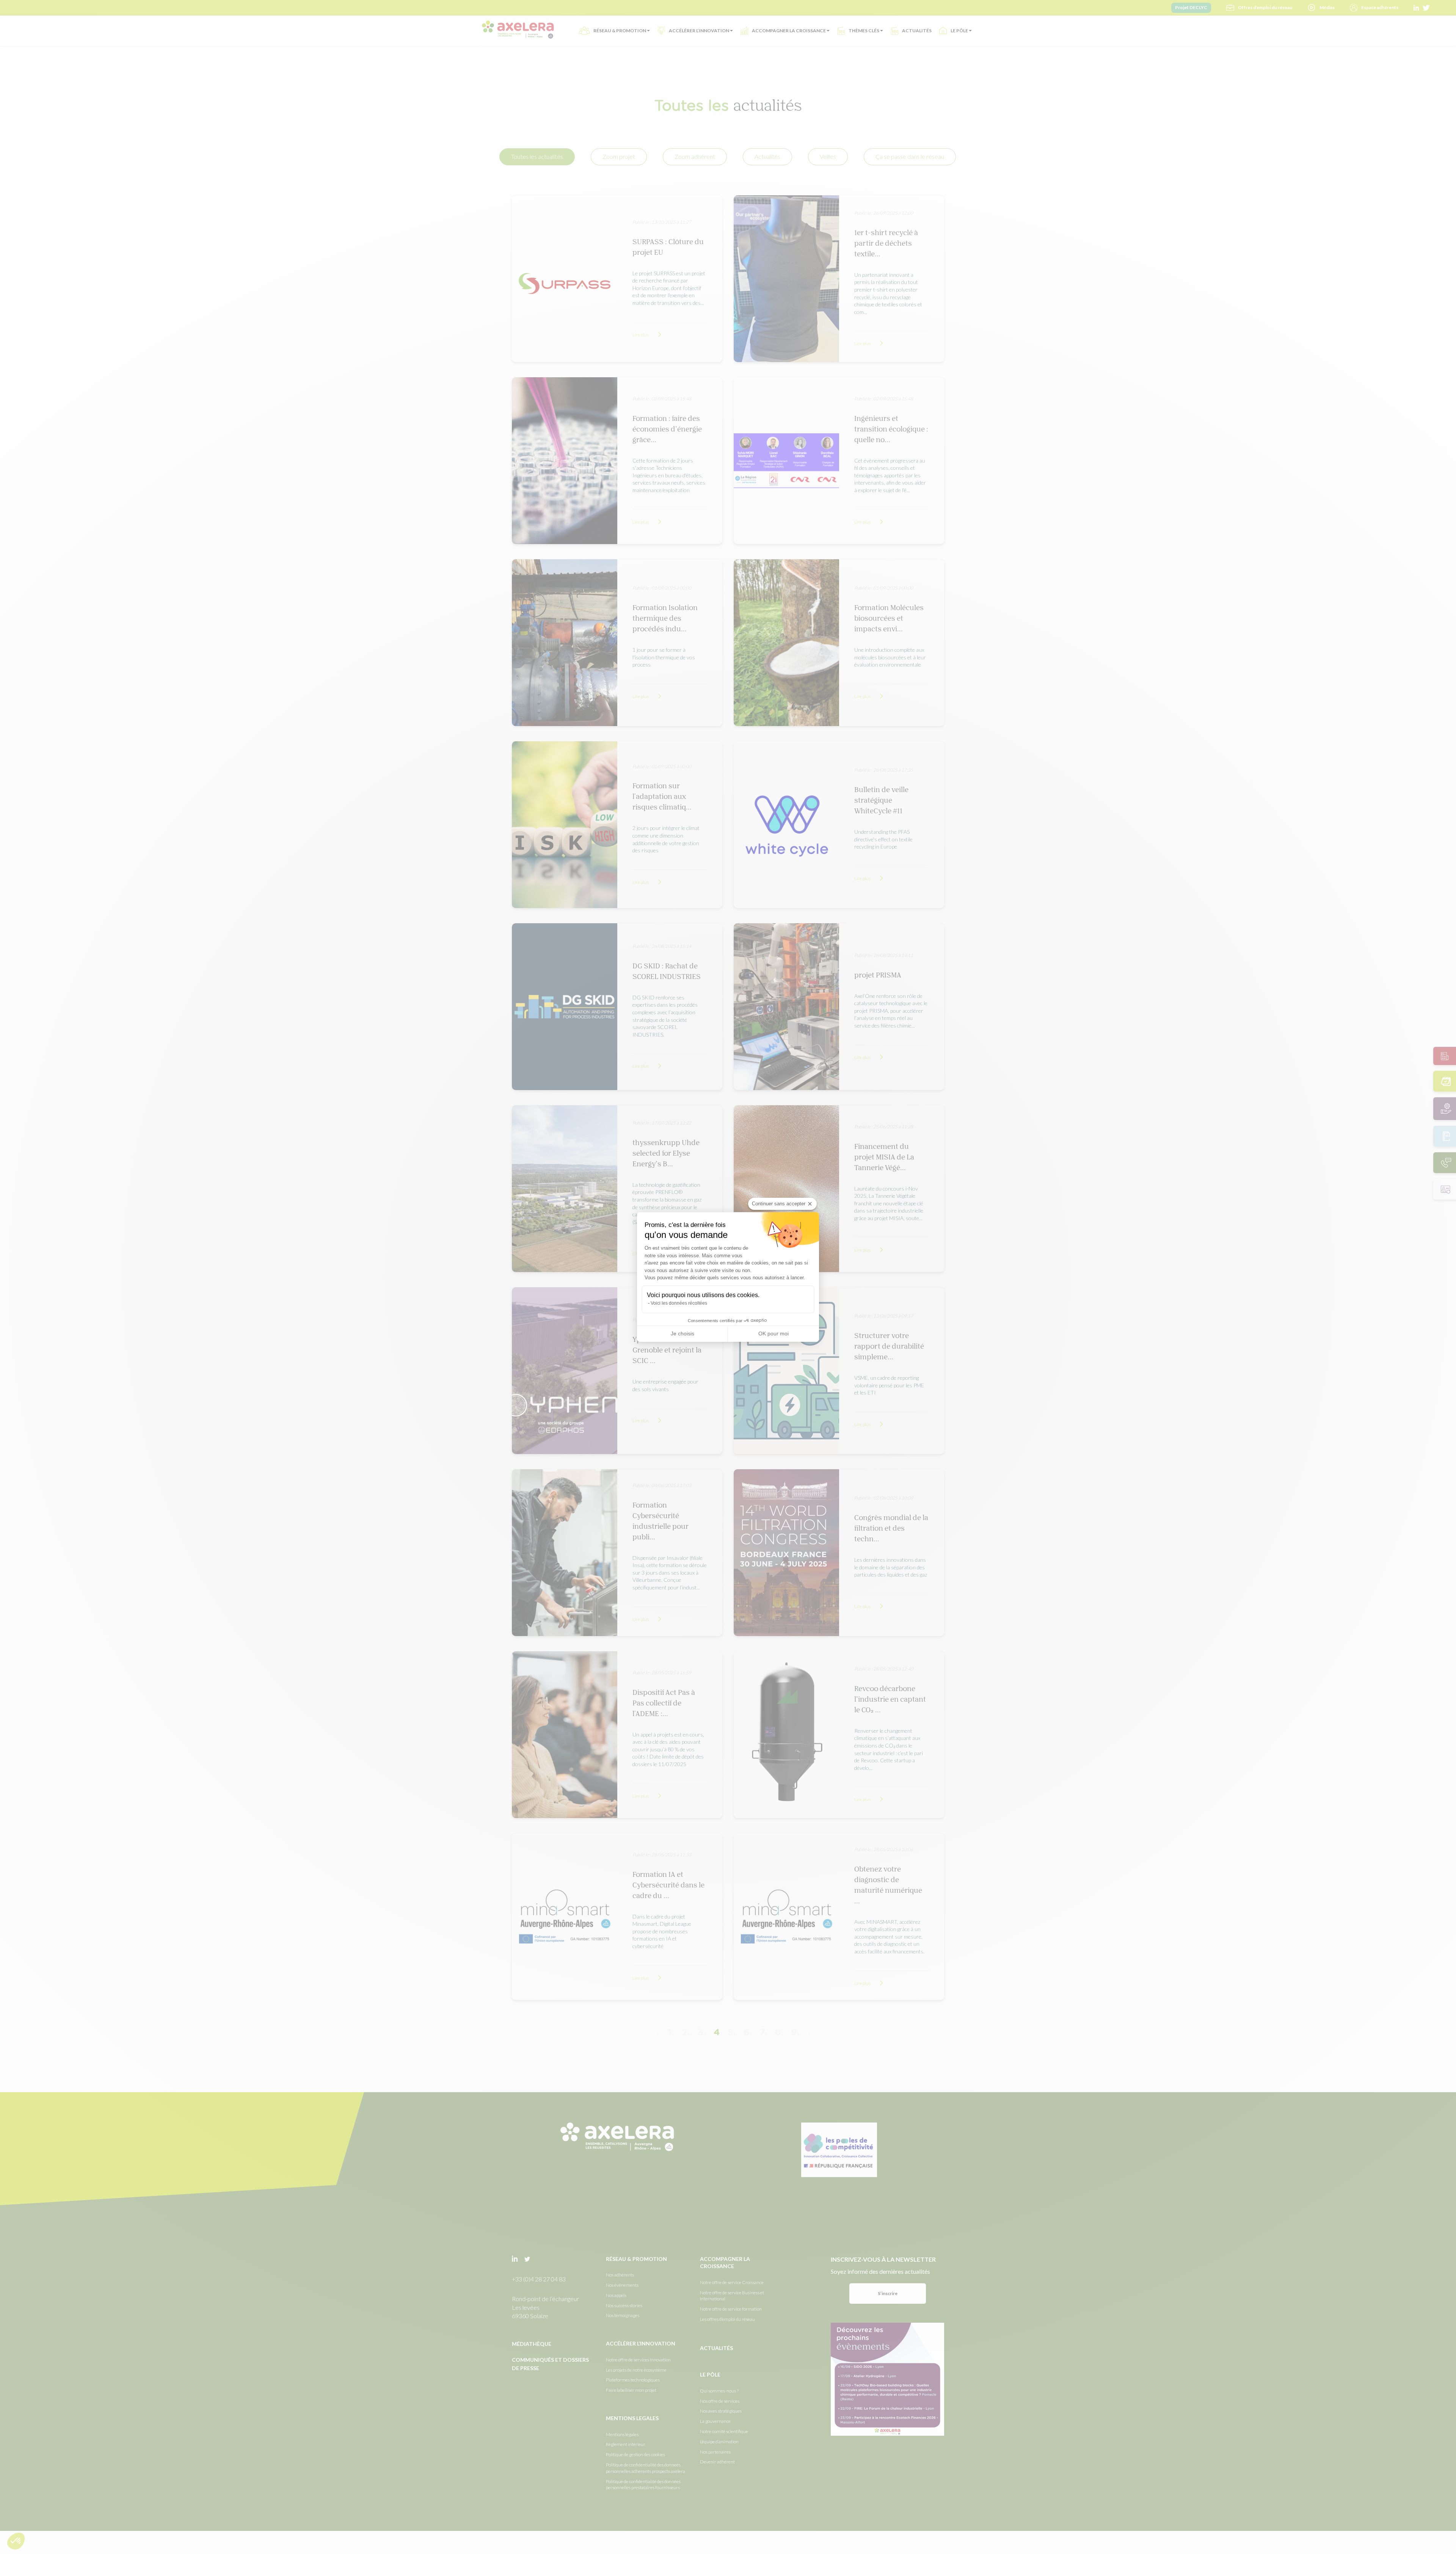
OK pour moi (773, 1333)
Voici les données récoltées (679, 1303)
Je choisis (682, 1333)
